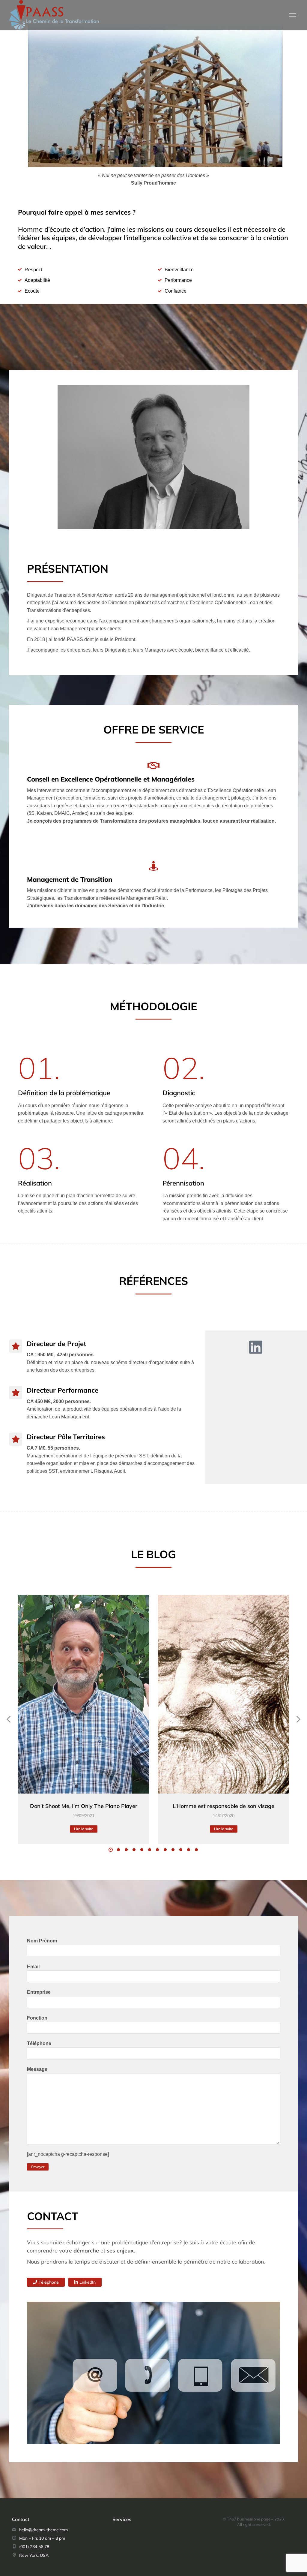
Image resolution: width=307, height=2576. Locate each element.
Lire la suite (84, 1829)
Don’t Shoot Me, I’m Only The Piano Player (84, 1806)
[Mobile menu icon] (294, 15)
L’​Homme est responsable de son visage (224, 1806)
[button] (111, 1850)
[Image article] (83, 1694)
